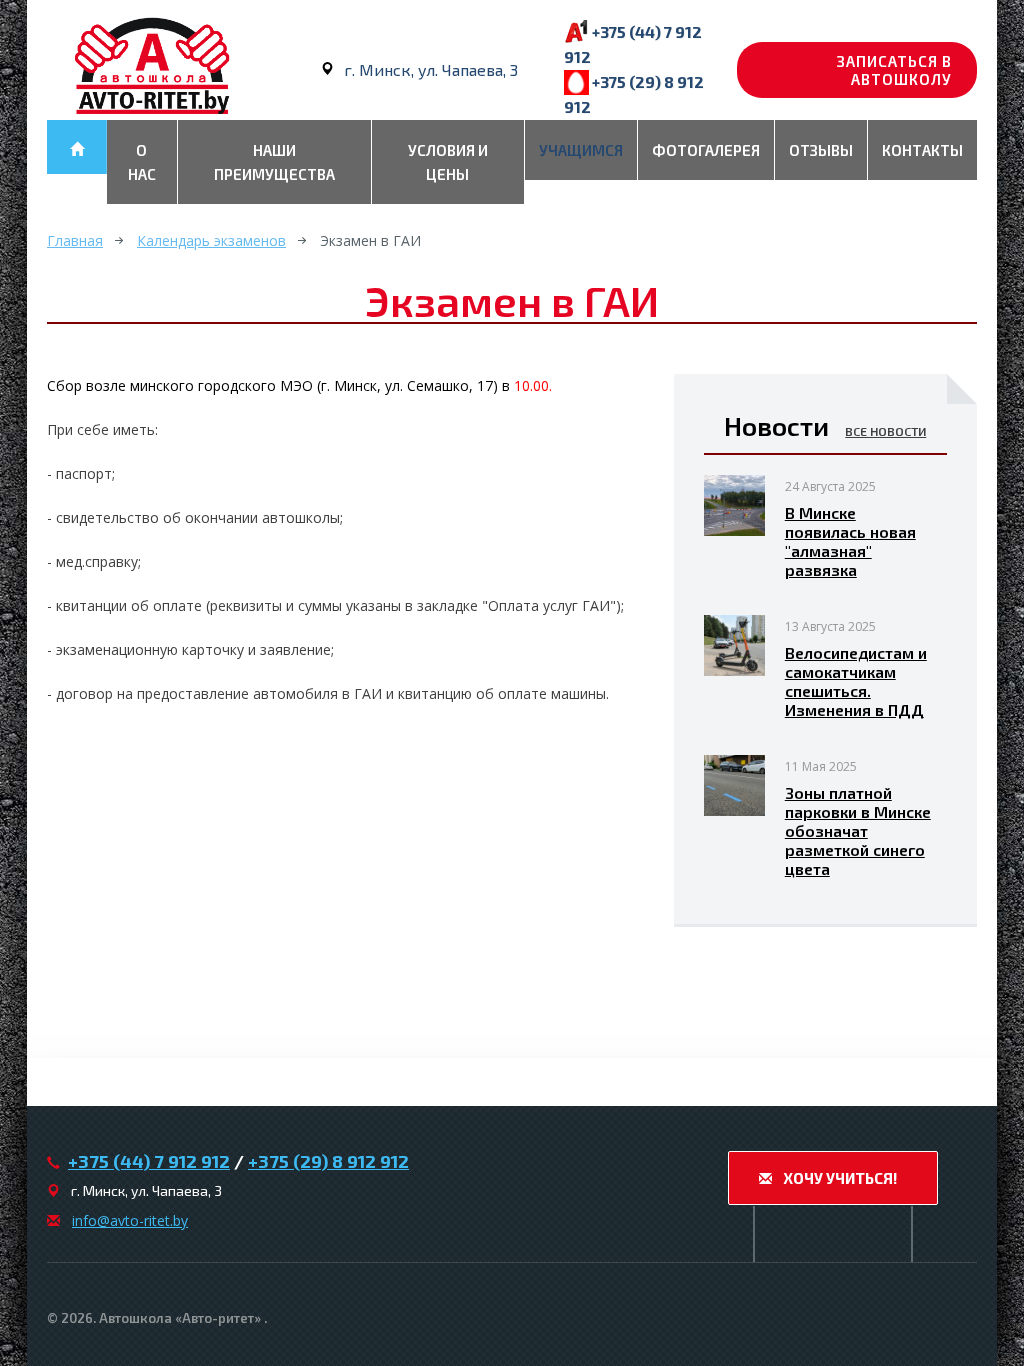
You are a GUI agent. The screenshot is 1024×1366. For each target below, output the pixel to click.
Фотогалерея (706, 150)
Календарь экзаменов (211, 240)
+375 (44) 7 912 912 (149, 1161)
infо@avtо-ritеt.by (130, 1220)
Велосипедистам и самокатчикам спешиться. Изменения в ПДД (856, 681)
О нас (142, 162)
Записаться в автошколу (894, 70)
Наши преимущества (274, 162)
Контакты (922, 150)
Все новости (885, 431)
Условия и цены (448, 162)
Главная (75, 240)
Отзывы (821, 150)
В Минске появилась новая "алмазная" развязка (850, 541)
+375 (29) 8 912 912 (328, 1161)
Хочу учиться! (838, 1178)
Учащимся (581, 150)
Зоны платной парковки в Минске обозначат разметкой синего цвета (858, 830)
